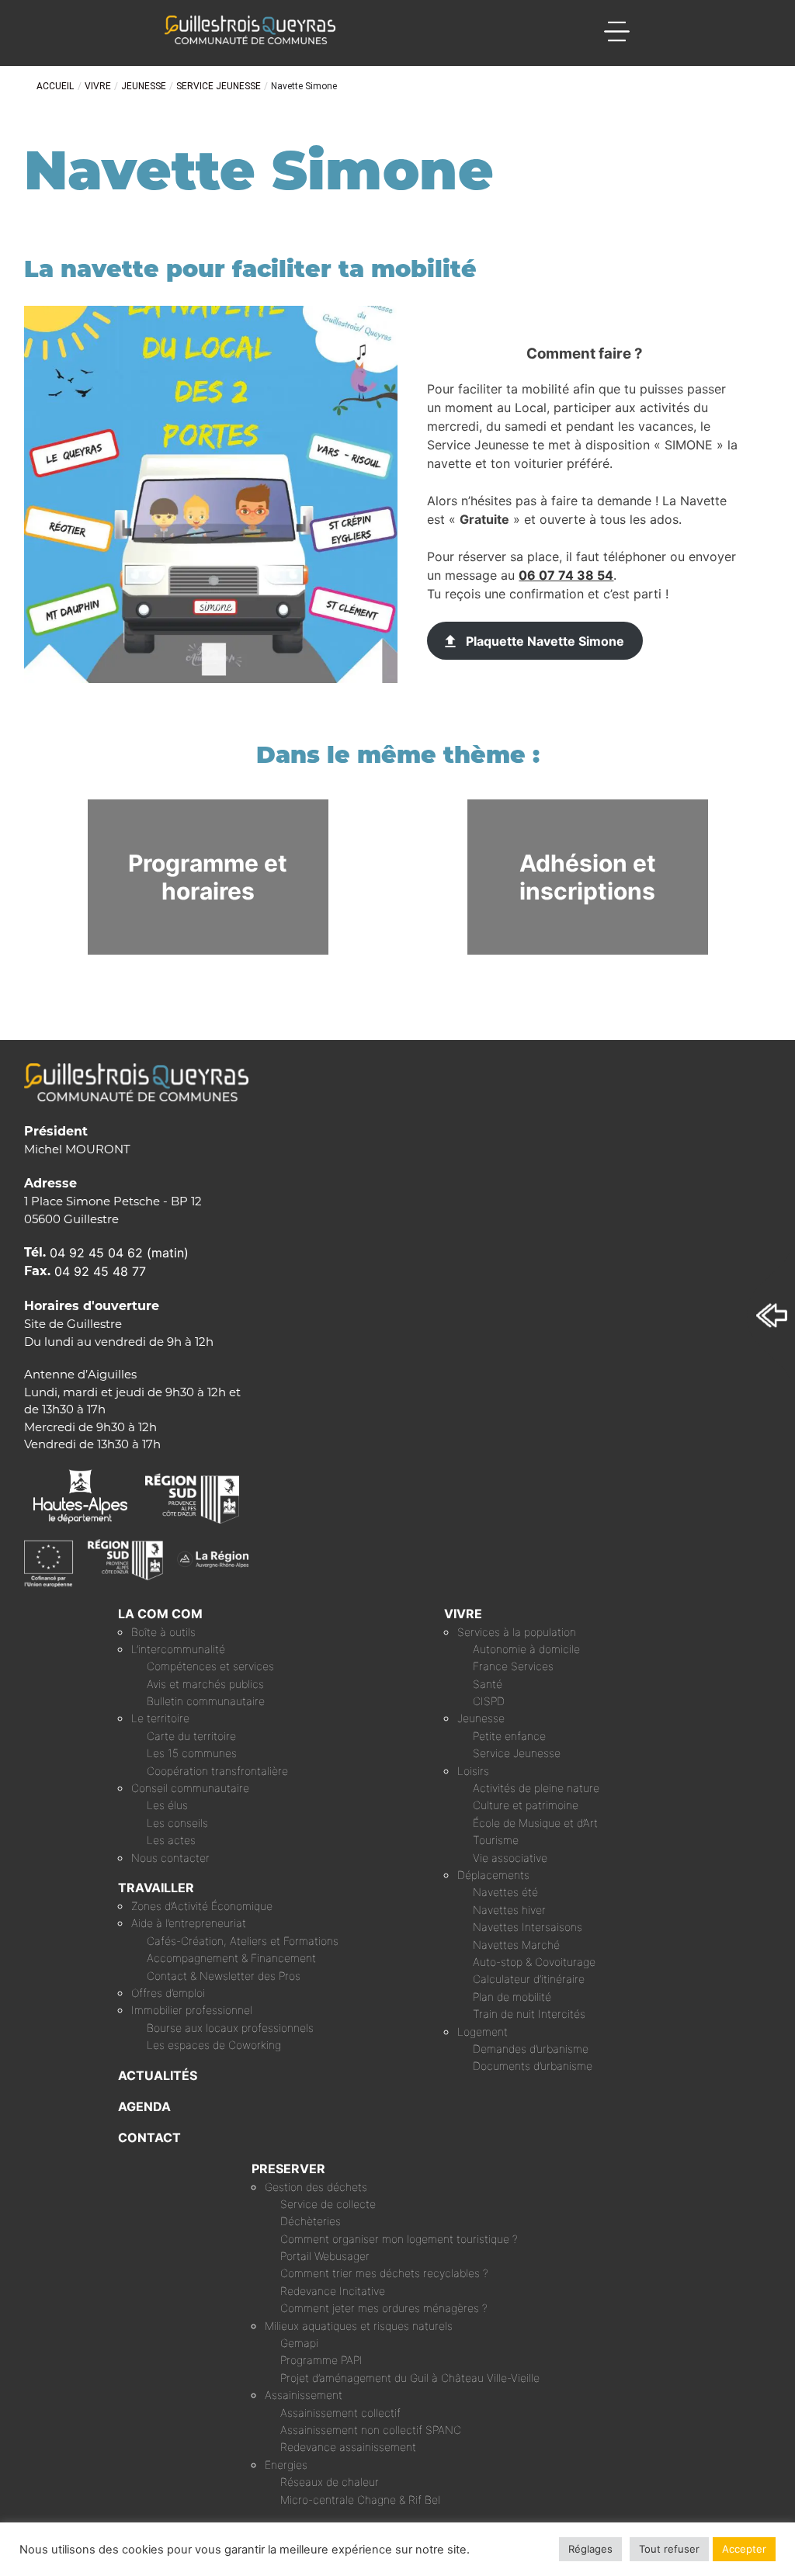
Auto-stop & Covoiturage (534, 1962)
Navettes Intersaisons (528, 1927)
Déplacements (493, 1875)
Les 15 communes (192, 1753)
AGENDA (144, 2106)
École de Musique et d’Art (535, 1823)
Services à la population (517, 1632)
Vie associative (510, 1858)
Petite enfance (509, 1736)
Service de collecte (328, 2204)
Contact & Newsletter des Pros (224, 1976)
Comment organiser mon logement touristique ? (399, 2239)
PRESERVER (288, 2169)
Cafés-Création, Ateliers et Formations (243, 1941)
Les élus (167, 1805)
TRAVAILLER (156, 1888)
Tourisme (496, 1840)
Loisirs (473, 1771)
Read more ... (295, 807)
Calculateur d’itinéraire (529, 1979)
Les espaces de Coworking (214, 2045)
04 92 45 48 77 (100, 1271)
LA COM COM (160, 1614)
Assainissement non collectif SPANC (371, 2430)
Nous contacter (170, 1858)
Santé (488, 1684)
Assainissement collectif (340, 2413)
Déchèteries (311, 2221)
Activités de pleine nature (536, 1788)
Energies (286, 2465)
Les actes (171, 1840)
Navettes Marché (516, 1945)
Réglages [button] (590, 2549)
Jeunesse (481, 1718)
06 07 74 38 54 (566, 575)
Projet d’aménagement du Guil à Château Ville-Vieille (410, 2378)
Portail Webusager (325, 2256)
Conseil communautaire (190, 1788)
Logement (483, 2032)
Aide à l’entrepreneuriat (189, 1923)
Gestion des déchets (316, 2187)
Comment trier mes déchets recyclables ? (384, 2273)
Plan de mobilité (512, 1997)
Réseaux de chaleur (330, 2482)
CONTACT (149, 2137)
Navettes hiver (509, 1910)
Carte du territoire (191, 1736)
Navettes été (505, 1892)
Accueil (55, 86)
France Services (513, 1666)
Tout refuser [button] (669, 2549)
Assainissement (304, 2395)
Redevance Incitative (333, 2291)
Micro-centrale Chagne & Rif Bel (360, 2500)
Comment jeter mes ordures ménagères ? (384, 2308)
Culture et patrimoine (526, 1805)
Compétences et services (210, 1666)
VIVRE (463, 1614)
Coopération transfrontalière (217, 1771)
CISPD (489, 1701)
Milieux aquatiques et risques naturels (359, 2326)
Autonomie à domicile (526, 1649)
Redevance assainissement (348, 2447)
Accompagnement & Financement (231, 1958)
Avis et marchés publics (205, 1684)
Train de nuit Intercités (529, 2014)
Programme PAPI (321, 2360)
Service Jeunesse (517, 1753)
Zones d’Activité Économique (202, 1906)
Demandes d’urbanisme (531, 2049)
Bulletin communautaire (206, 1701)
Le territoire (160, 1718)
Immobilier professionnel (192, 2010)
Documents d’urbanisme (533, 2066)
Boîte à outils (163, 1632)
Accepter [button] (744, 2549)
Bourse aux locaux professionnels (230, 2028)
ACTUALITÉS (158, 2075)
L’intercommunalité (178, 1649)
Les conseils (177, 1823)
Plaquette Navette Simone (545, 641)
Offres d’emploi (168, 1993)
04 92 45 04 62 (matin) (119, 1253)
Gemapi (299, 2343)
